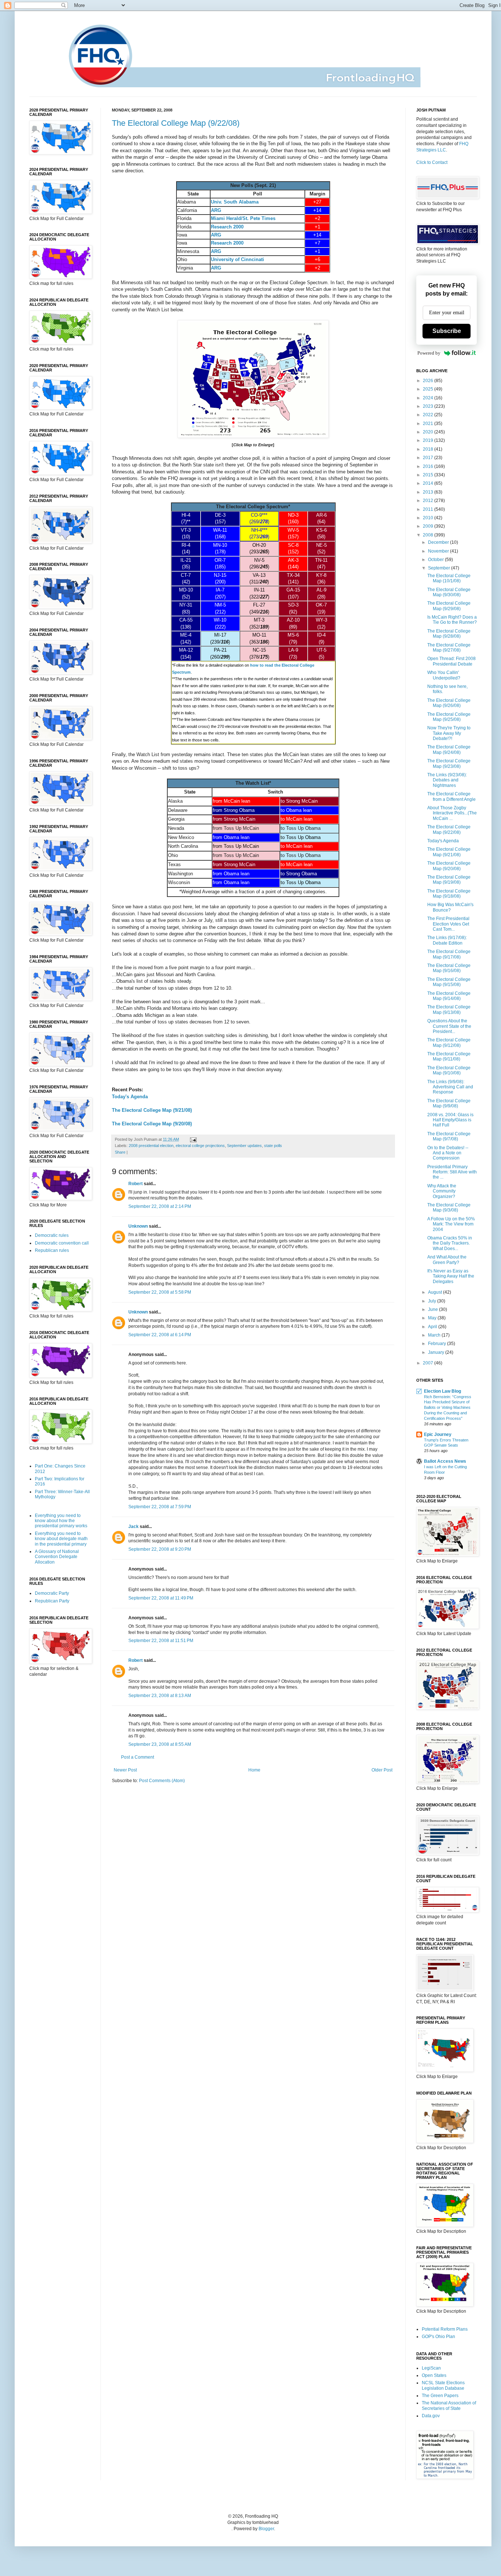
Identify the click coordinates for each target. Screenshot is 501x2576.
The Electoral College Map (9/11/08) (449, 1056)
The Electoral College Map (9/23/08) (449, 763)
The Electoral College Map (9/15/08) (449, 982)
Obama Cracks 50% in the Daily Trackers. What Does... (450, 1243)
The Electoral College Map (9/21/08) (152, 1110)
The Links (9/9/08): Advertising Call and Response (450, 1087)
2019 (429, 440)
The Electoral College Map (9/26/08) (449, 703)
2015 (429, 475)
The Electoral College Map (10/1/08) (449, 578)
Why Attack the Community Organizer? (442, 1191)
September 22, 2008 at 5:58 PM (160, 1292)
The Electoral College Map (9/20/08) (152, 1124)
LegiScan (431, 2368)
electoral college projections (200, 1146)
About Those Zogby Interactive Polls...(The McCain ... (452, 813)
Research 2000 (227, 227)
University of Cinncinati (237, 259)
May (433, 1318)
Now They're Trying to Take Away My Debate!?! (449, 733)
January (437, 1352)
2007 (429, 1363)
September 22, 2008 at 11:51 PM (161, 1641)
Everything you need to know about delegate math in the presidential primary (61, 1539)
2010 (429, 518)
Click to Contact (432, 162)
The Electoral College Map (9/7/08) (449, 1136)
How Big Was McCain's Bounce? (450, 907)
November (439, 551)
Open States (434, 2375)
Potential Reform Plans (445, 2329)
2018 (429, 449)
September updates (244, 1146)
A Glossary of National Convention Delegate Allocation (57, 1557)
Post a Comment (138, 1757)
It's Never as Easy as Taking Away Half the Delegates (451, 1276)
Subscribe (447, 331)
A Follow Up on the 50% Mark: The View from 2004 (451, 1224)
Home (254, 1770)
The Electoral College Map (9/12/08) (449, 1043)
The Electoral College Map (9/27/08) (449, 648)
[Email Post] (192, 1139)
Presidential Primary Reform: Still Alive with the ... (452, 1172)
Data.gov (431, 2416)
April (433, 1327)
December (439, 542)
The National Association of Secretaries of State (449, 2405)
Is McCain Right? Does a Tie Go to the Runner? (452, 620)
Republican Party (52, 1601)
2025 (429, 389)
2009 (429, 526)
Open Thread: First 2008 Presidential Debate (451, 661)
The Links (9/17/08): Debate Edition (447, 940)
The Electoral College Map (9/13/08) (449, 1009)
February (438, 1344)
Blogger (266, 2529)
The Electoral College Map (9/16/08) (449, 968)
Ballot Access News (445, 1461)
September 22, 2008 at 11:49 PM (161, 1598)
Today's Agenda (130, 1097)
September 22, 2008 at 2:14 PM (160, 1206)
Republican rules (52, 1250)
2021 (429, 424)
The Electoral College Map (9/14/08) (449, 996)
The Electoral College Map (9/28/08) (449, 634)
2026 (429, 381)
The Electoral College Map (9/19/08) (449, 880)
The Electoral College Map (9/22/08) (176, 123)
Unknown (138, 1226)
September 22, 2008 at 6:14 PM (160, 1335)
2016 (429, 466)
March (435, 1335)
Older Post (382, 1770)
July (433, 1301)
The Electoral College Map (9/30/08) (449, 592)
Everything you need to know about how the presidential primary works (61, 1521)
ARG (216, 210)
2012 (429, 501)
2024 (429, 398)
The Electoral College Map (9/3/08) (449, 1208)
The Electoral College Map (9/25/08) (449, 717)
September (440, 568)
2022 (429, 415)
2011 (429, 509)
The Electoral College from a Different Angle (451, 796)
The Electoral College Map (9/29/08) (449, 606)
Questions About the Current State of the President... (449, 1026)
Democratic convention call (62, 1243)
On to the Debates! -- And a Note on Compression (448, 1153)
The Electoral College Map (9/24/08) (449, 750)
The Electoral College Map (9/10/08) (449, 1070)
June (434, 1309)
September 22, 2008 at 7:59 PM (160, 1507)
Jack (134, 1527)
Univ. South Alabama (235, 202)
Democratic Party (52, 1593)
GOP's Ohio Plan (438, 2337)
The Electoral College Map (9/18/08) (449, 894)
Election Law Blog (443, 1391)
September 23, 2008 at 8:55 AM (160, 1744)
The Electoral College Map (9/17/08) (449, 954)
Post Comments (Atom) (162, 1781)
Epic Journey (438, 1434)
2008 (429, 535)
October (436, 560)
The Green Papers (440, 2396)
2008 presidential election (151, 1146)
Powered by (429, 353)
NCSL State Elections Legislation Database (443, 2385)
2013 (429, 492)
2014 (429, 483)
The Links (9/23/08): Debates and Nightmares (447, 780)
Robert (136, 1184)
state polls (273, 1146)
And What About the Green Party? (447, 1260)
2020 (429, 432)
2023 (429, 406)
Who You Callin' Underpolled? (444, 675)
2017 (429, 458)
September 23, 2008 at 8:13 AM (160, 1696)
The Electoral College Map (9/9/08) (449, 1103)
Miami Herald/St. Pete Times (243, 218)
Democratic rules (52, 1235)
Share (120, 1152)
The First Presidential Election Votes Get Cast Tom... (448, 924)
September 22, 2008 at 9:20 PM (160, 1549)
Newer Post (125, 1770)
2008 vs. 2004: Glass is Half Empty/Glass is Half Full (450, 1120)
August (436, 1292)
